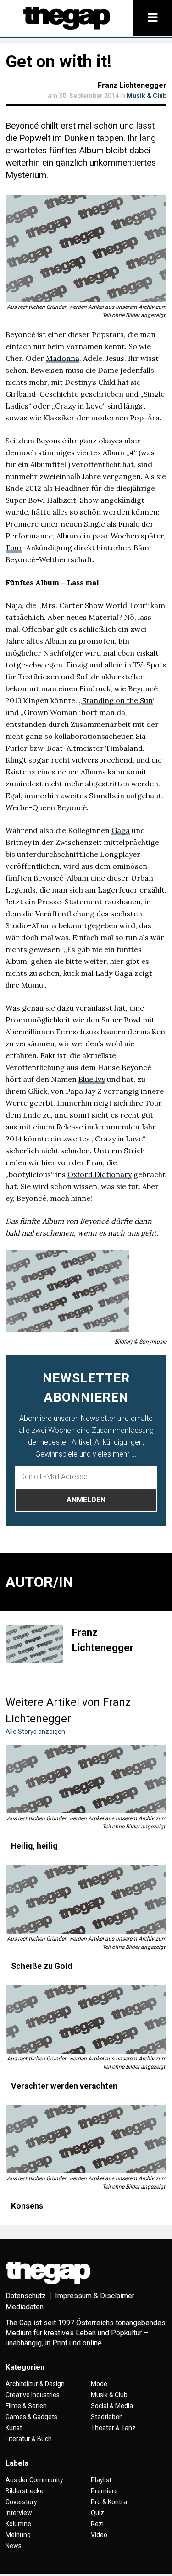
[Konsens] (86, 2139)
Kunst (14, 2428)
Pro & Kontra (109, 2502)
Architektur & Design (35, 2384)
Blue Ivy (92, 1079)
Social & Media (112, 2406)
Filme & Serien (26, 2406)
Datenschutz (26, 2296)
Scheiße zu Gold (42, 1966)
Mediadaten (25, 2307)
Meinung (18, 2535)
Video (99, 2535)
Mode (99, 2384)
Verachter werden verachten (64, 2086)
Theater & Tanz (113, 2428)
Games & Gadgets (31, 2417)
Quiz (97, 2513)
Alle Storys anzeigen (35, 1732)
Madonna (63, 358)
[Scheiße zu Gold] (86, 1899)
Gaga (121, 830)
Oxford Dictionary (100, 1174)
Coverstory (21, 2502)
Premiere (104, 2491)
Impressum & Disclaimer (95, 2296)
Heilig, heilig (34, 1846)
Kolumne (18, 2524)
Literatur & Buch (29, 2439)
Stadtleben (107, 2417)
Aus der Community (34, 2480)
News (14, 2546)
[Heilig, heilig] (86, 1779)
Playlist (101, 2480)
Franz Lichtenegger (132, 85)
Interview (19, 2513)
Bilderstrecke (25, 2491)
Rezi (97, 2524)
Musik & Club (147, 96)
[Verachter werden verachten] (86, 2019)
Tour (14, 548)
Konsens (27, 2206)
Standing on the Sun (117, 700)
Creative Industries (33, 2395)
